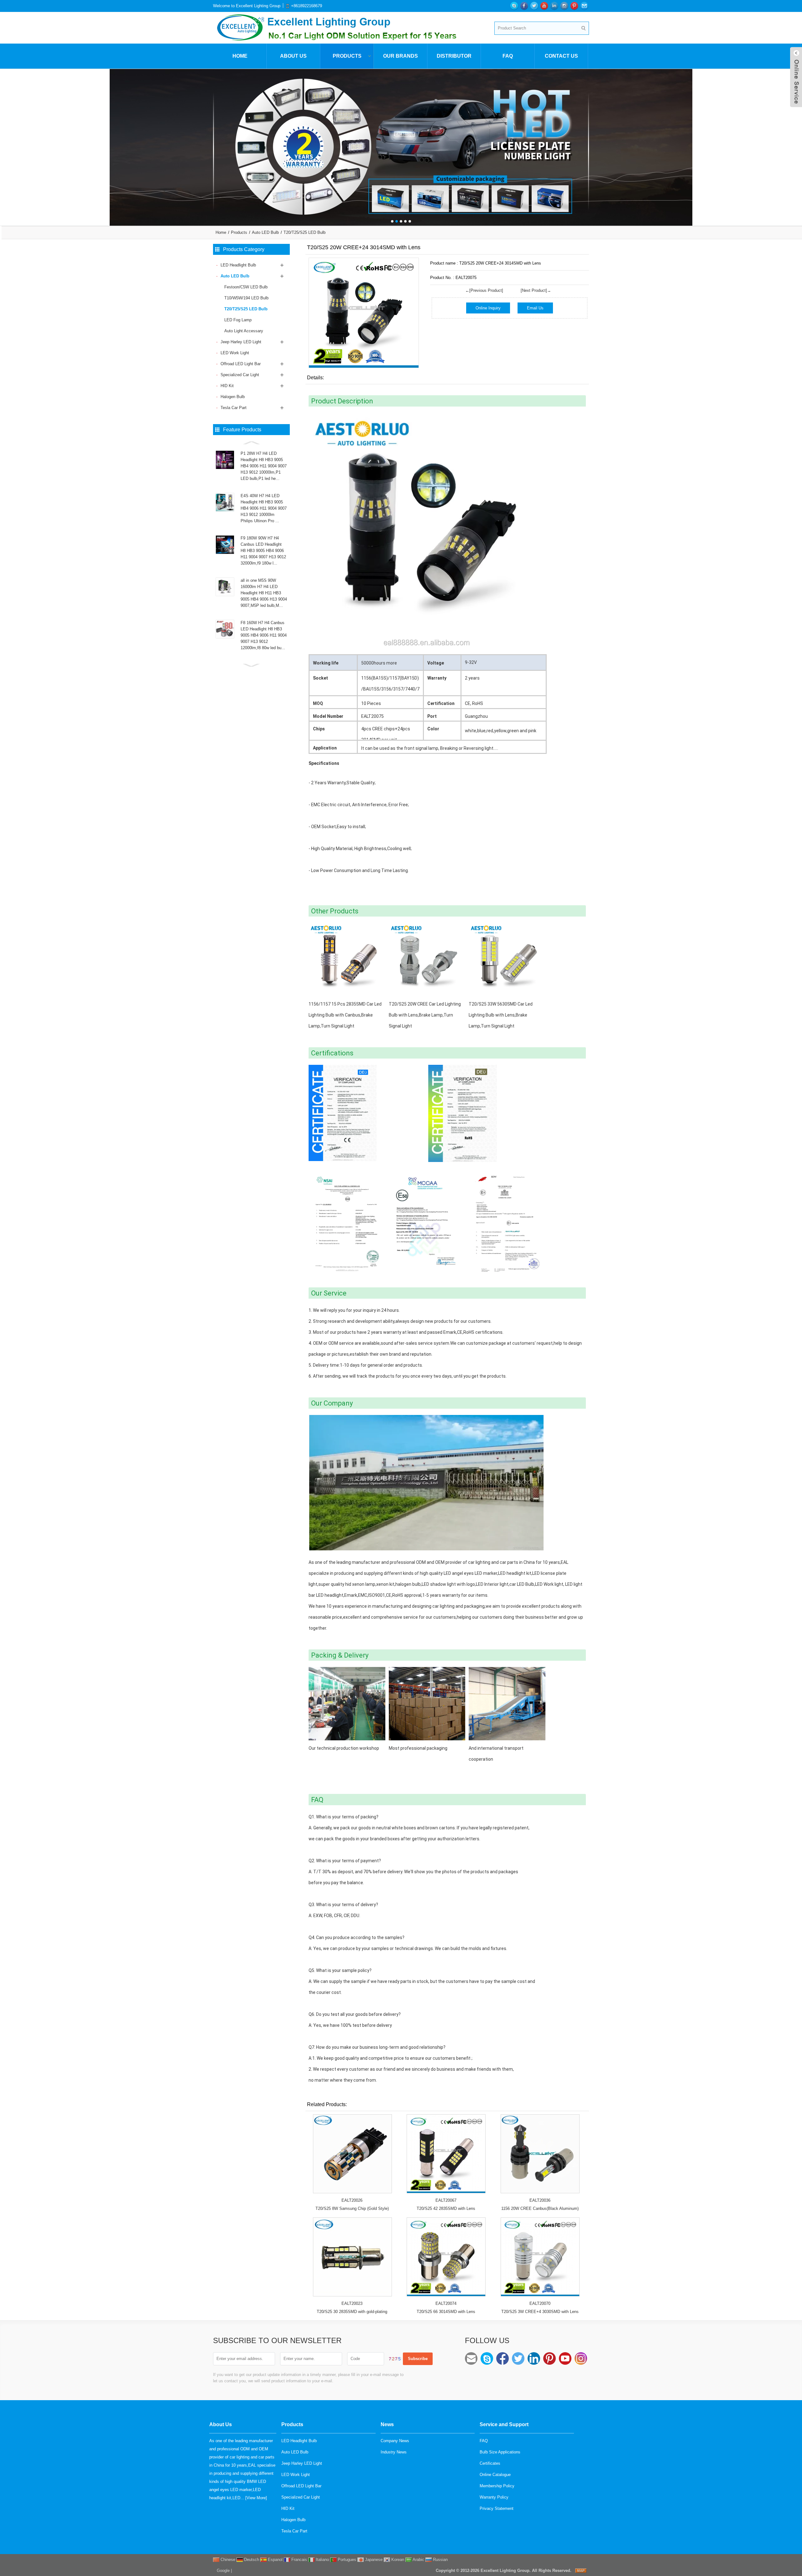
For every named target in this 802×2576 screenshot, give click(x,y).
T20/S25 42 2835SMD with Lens (446, 2208)
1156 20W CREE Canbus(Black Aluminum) (540, 2208)
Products (347, 56)
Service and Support (504, 2424)
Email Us (535, 308)
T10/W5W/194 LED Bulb (246, 298)
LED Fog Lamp (238, 320)
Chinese (227, 2560)
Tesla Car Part (234, 408)
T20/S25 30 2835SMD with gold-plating (352, 2312)
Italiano (322, 2560)
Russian (440, 2560)
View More (256, 2498)
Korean (397, 2560)
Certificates (490, 2463)
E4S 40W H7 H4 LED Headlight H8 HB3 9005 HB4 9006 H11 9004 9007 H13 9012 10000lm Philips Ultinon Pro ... (264, 508)
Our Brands (401, 56)
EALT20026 (352, 2200)
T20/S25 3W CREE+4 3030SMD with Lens (540, 2312)
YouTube (565, 2358)
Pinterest (549, 2358)
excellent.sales (487, 2358)
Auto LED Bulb (265, 232)
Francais (299, 2560)
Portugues (346, 2560)
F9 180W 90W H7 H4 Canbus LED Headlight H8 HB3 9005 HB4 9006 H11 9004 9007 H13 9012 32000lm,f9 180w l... (263, 551)
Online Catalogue (495, 2475)
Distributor (454, 56)
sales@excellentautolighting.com (471, 2358)
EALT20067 (446, 2200)
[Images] (364, 313)
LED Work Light (235, 353)
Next (796, 143)
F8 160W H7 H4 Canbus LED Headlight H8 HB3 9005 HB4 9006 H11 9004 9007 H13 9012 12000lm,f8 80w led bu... (264, 635)
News (387, 2424)
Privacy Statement (497, 2508)
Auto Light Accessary (244, 331)
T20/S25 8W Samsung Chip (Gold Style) (352, 2208)
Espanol (275, 2560)
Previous (6, 143)
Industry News (394, 2452)
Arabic (418, 2560)
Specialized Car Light (240, 375)
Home (240, 56)
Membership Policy (497, 2486)
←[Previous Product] (484, 290)
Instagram (581, 2358)
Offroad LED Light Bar (241, 364)
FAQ (508, 56)
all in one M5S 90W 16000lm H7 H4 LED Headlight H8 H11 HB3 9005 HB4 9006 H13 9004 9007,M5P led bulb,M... (264, 593)
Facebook (503, 2358)
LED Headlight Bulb (238, 265)
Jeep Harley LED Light (241, 342)
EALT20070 (540, 2303)
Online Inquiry (488, 308)
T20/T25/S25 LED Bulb (305, 232)
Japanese (373, 2560)
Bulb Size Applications (500, 2452)
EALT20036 (540, 2200)
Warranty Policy (494, 2497)
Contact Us (561, 56)
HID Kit (227, 386)
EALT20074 (446, 2303)
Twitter (518, 2358)
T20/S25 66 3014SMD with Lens (446, 2312)
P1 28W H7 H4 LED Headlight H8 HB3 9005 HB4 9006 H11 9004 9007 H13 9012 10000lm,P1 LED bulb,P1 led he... (264, 466)
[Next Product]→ (536, 290)
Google (223, 2571)
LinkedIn (534, 2358)
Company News (395, 2441)
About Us (293, 56)
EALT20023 (352, 2303)
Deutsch (251, 2560)
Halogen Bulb (233, 397)
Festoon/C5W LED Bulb (246, 287)
